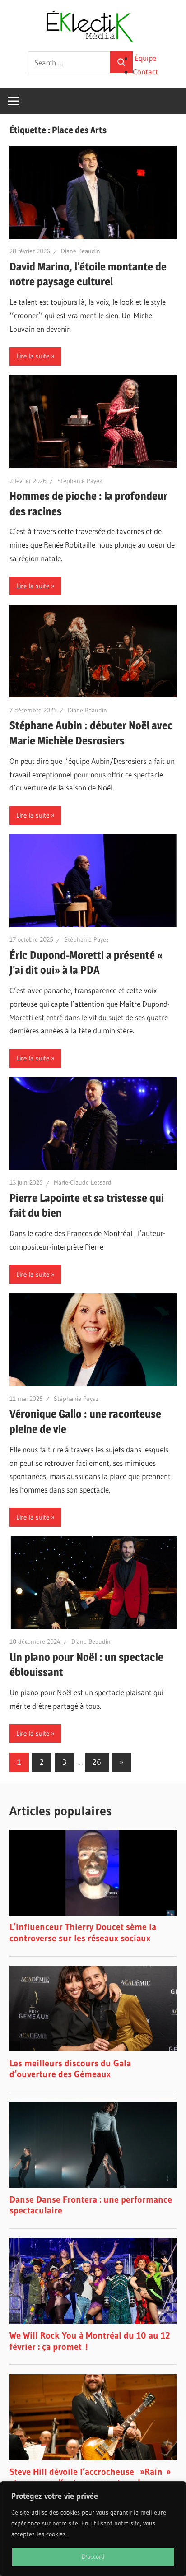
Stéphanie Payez (80, 481)
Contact (145, 72)
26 (97, 1762)
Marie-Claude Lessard (83, 1182)
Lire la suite (33, 356)
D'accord (93, 2557)
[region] (93, 2529)
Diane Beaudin (81, 251)
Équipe (145, 58)
